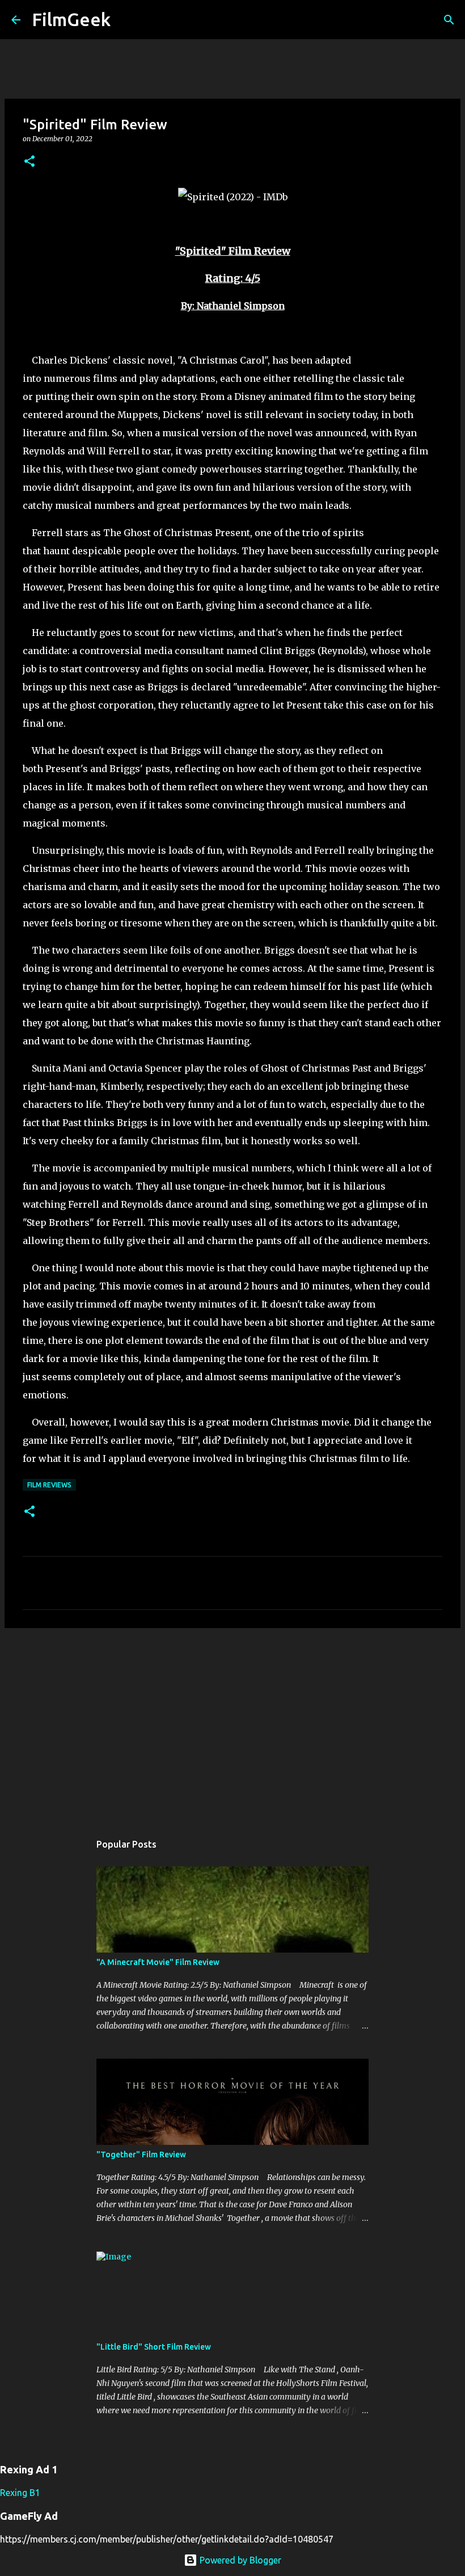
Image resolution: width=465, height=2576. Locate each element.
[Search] (126, 20)
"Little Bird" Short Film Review (154, 2347)
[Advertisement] (232, 1725)
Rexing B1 (20, 2493)
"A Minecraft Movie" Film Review (158, 1962)
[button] (29, 162)
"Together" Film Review (141, 2155)
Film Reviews (49, 1485)
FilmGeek (71, 19)
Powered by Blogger (239, 2560)
